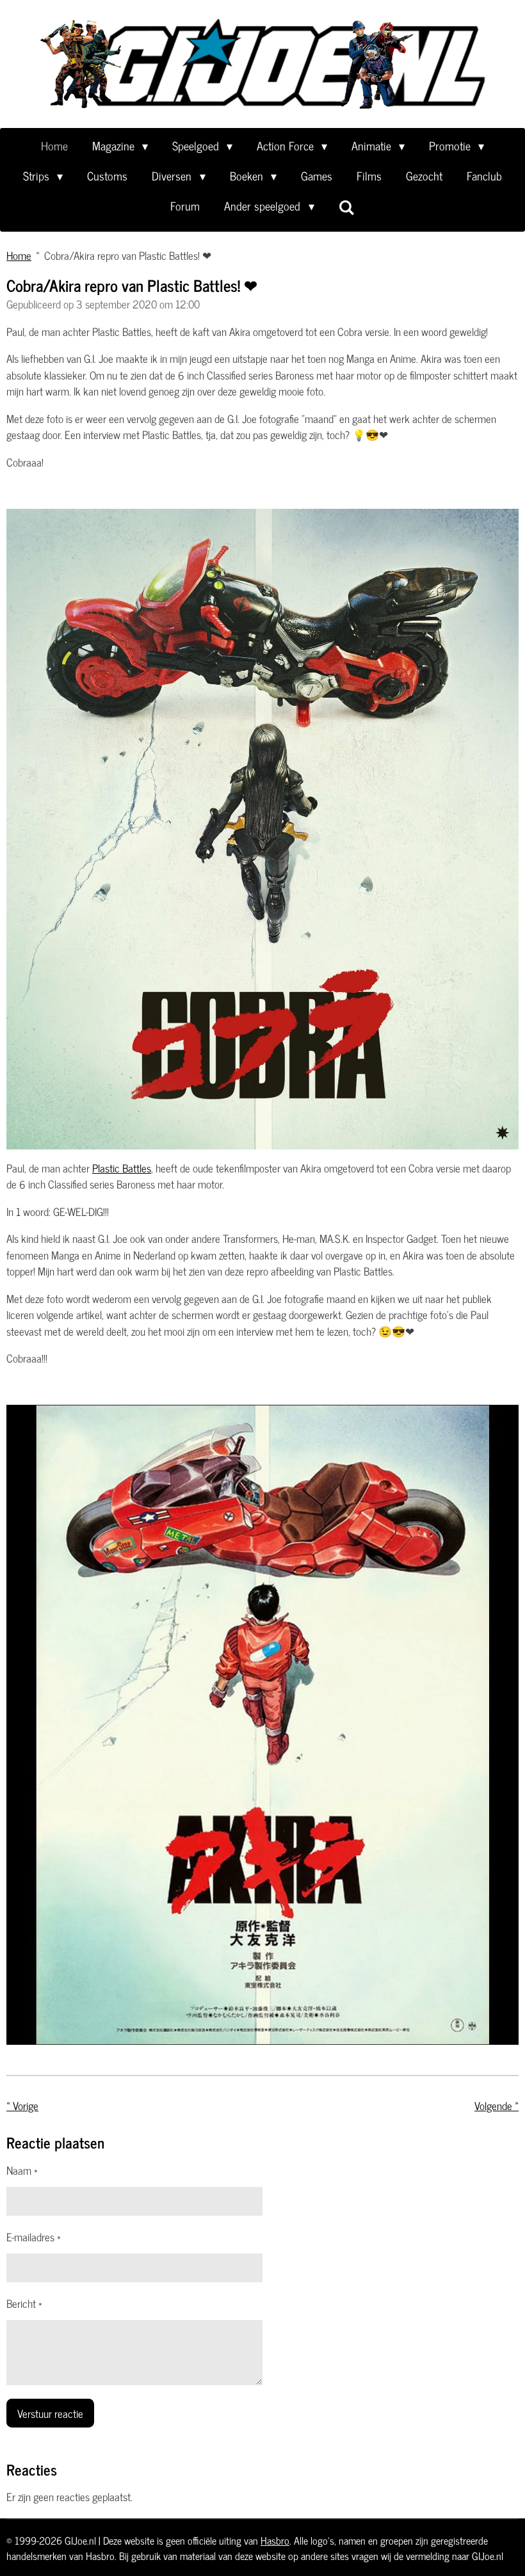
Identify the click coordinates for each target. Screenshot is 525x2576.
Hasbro (275, 2540)
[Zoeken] (347, 207)
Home (19, 255)
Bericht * (24, 2304)
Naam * (22, 2171)
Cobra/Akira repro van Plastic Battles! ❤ (128, 255)
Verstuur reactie (50, 2413)
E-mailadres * (34, 2237)
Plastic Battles (122, 1168)
